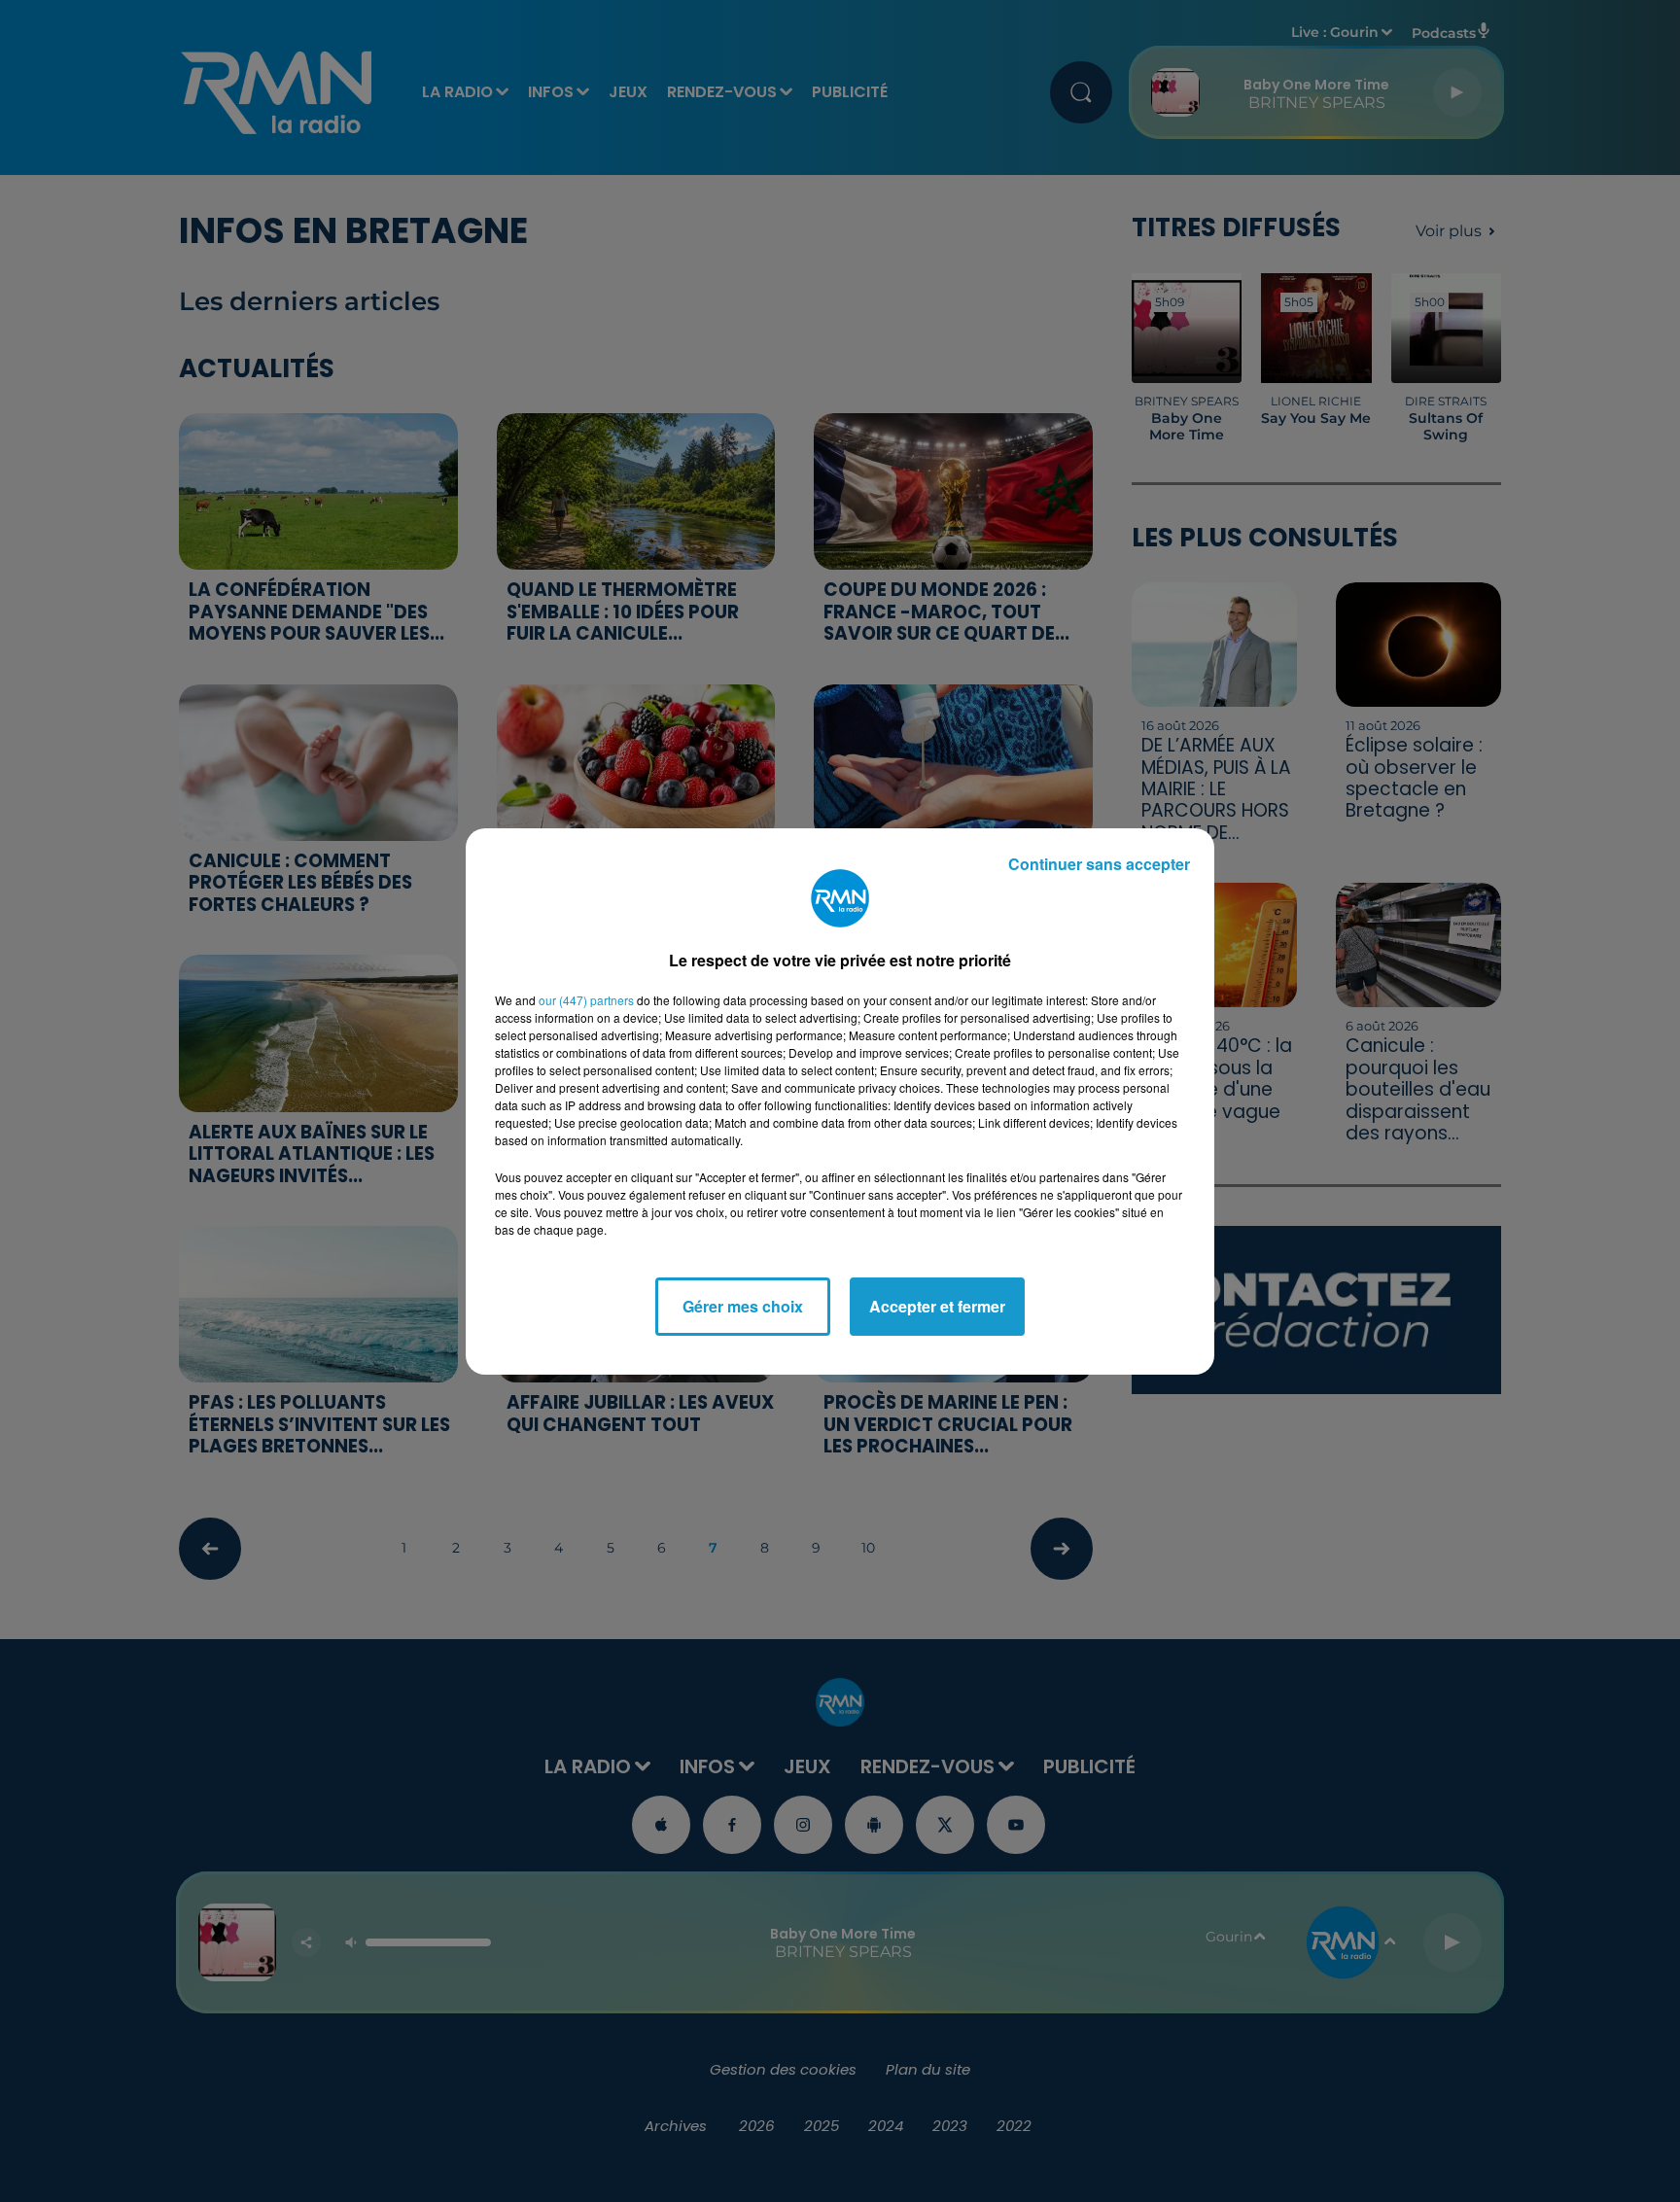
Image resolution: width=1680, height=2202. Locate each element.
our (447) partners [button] (586, 1000)
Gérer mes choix (743, 1306)
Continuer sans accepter (1099, 864)
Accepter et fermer (937, 1306)
